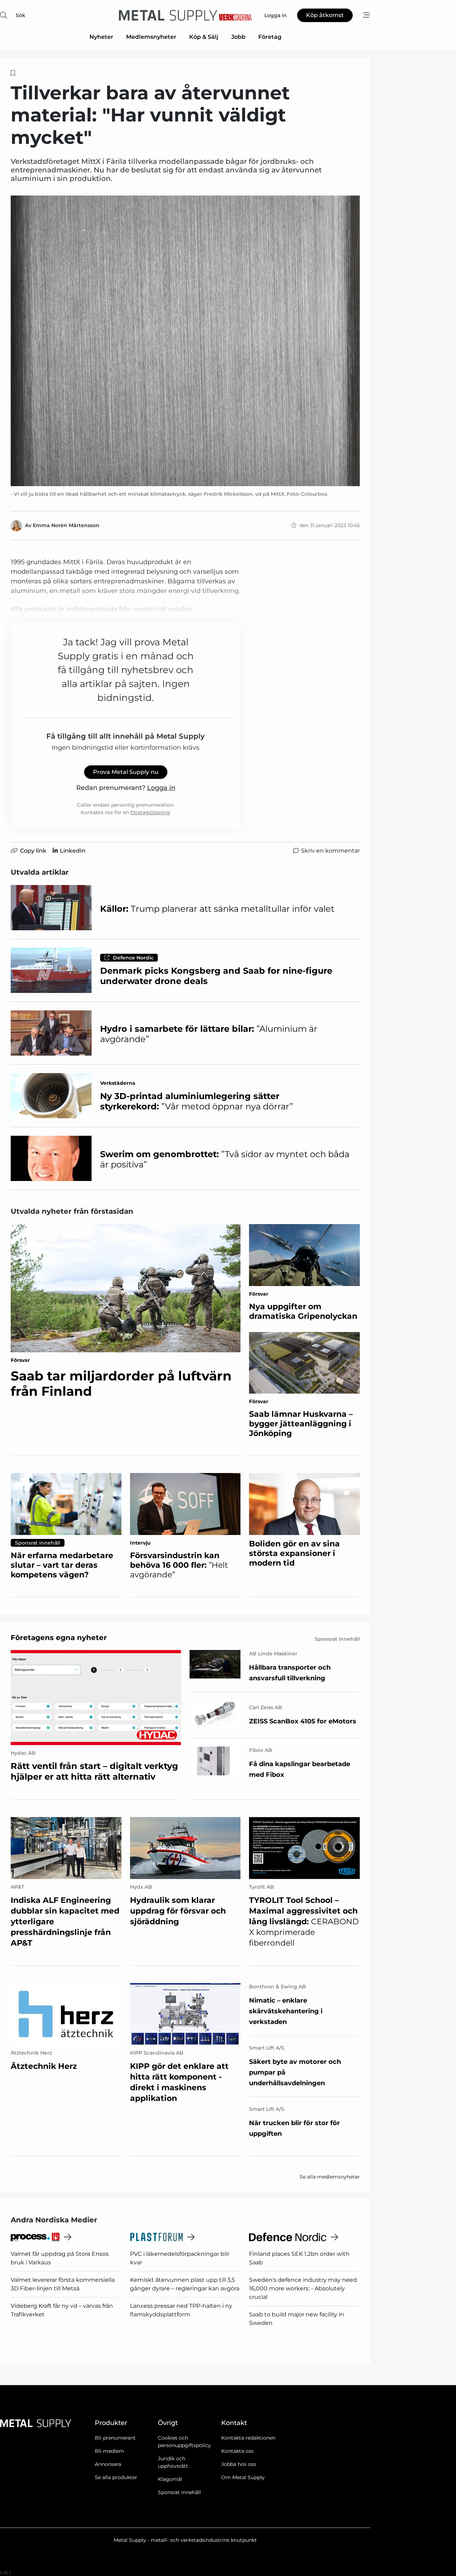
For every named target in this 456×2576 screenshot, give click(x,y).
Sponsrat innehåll (179, 2492)
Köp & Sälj (204, 37)
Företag (270, 37)
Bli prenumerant (115, 2438)
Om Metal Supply (243, 2477)
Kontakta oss (237, 2451)
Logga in (161, 788)
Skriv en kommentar (330, 851)
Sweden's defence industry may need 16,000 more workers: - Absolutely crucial (303, 2288)
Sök (20, 15)
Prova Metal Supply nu (126, 772)
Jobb (238, 37)
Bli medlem (109, 2451)
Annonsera (108, 2464)
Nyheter (101, 37)
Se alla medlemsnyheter (330, 2177)
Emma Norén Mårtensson (66, 525)
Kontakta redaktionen (248, 2438)
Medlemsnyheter (151, 37)
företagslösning (150, 812)
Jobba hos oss (239, 2464)
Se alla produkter (116, 2477)
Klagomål (170, 2479)
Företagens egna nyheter (59, 1638)
